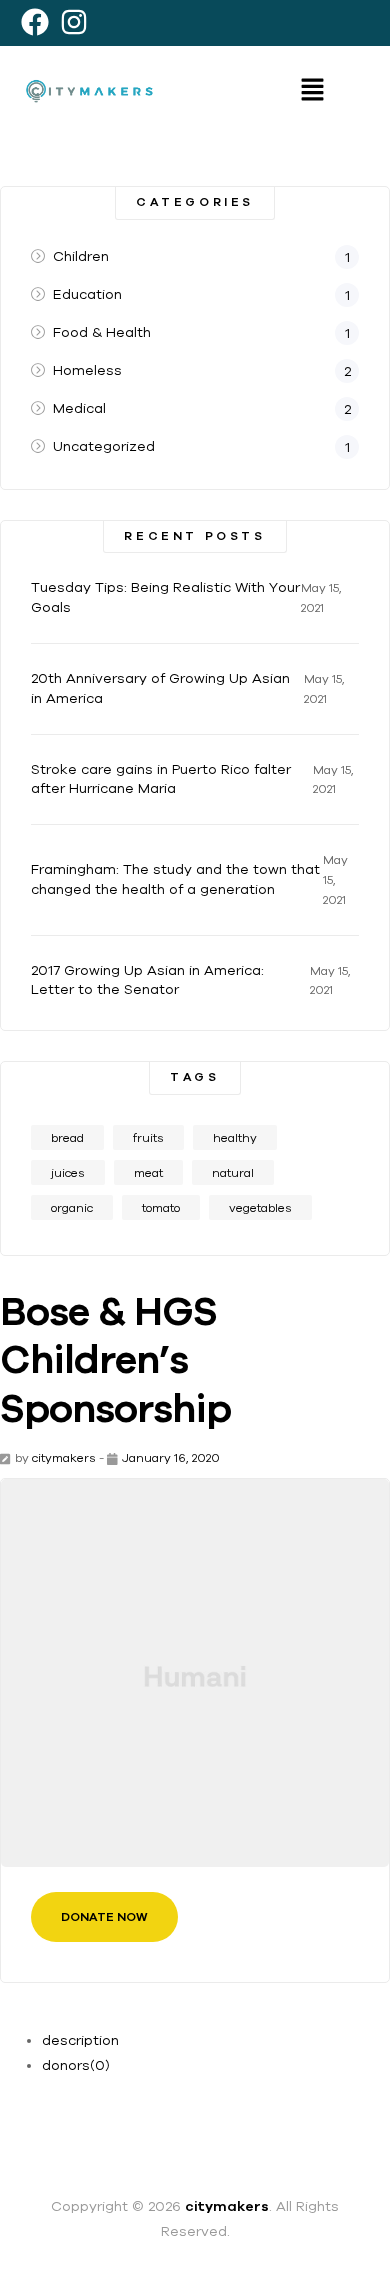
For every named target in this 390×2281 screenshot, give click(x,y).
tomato (161, 1207)
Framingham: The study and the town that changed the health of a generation (175, 879)
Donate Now (104, 1917)
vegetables (260, 1207)
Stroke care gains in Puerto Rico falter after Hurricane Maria (161, 779)
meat (148, 1172)
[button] (312, 90)
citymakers (64, 1457)
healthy (235, 1137)
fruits (148, 1137)
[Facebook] (34, 21)
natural (233, 1172)
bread (67, 1137)
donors (76, 2065)
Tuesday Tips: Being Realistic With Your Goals (165, 597)
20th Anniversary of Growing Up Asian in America (160, 688)
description (80, 2040)
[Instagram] (73, 21)
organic (72, 1207)
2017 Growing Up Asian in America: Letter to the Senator (147, 980)
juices (68, 1172)
